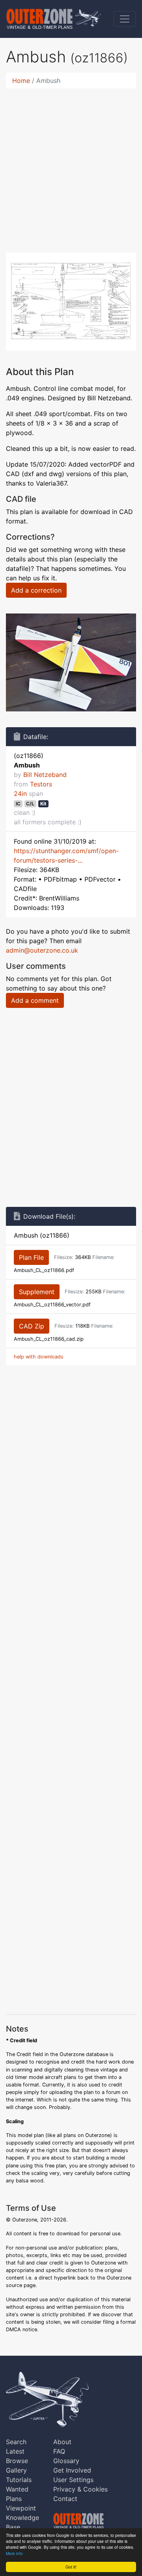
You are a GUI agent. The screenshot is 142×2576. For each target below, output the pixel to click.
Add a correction (36, 590)
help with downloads (39, 1357)
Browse (17, 2461)
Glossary (66, 2461)
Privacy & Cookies (80, 2489)
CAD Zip (32, 1326)
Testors (41, 784)
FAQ (59, 2451)
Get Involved (72, 2470)
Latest (15, 2451)
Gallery (16, 2470)
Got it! (71, 2567)
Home (21, 81)
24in (20, 794)
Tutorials (19, 2480)
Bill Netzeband (45, 775)
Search (16, 2442)
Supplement (37, 1292)
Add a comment (35, 1000)
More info (14, 2553)
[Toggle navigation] (125, 19)
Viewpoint (21, 2508)
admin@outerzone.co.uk (42, 950)
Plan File (31, 1257)
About (62, 2442)
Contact (65, 2499)
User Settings (73, 2480)
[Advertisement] (71, 166)
